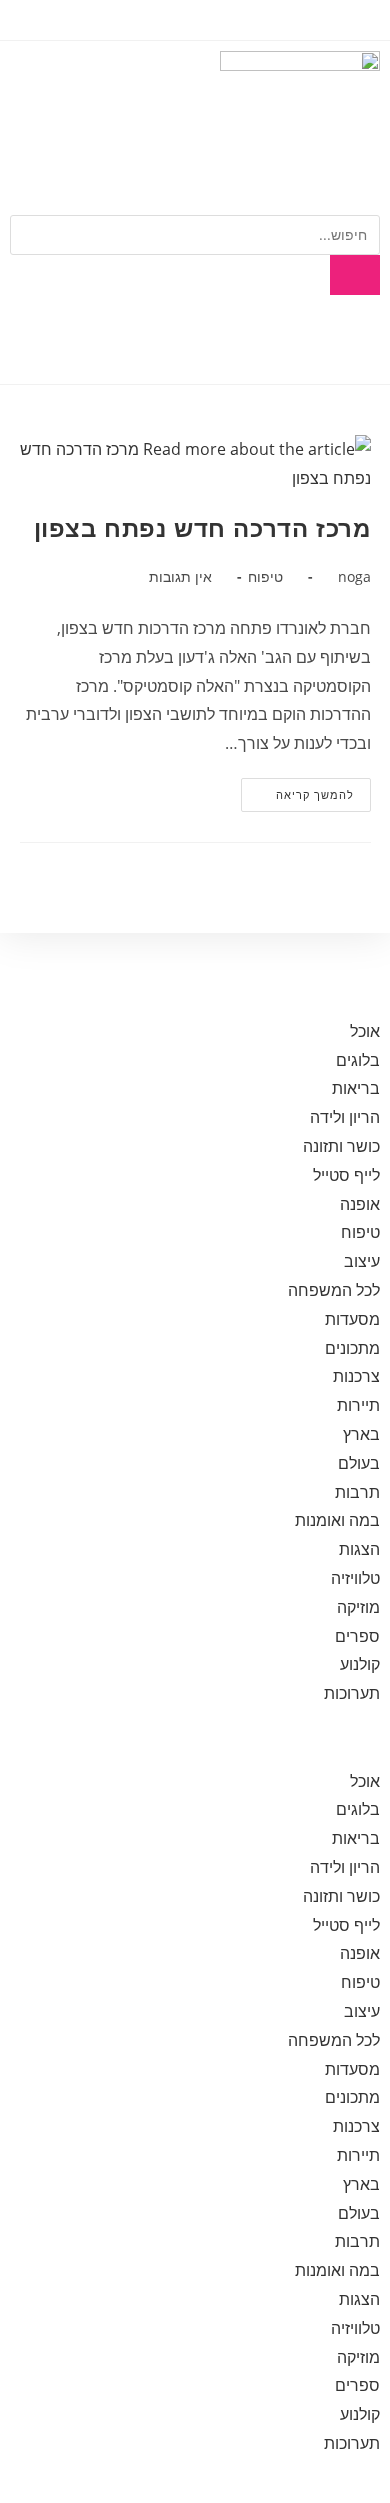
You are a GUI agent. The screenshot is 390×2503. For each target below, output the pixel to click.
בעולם (359, 1463)
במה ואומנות (337, 1520)
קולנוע (360, 1664)
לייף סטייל (346, 1175)
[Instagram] (247, 340)
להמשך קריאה (297, 790)
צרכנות (356, 1376)
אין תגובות (180, 576)
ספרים (357, 1636)
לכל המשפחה (334, 1290)
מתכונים (352, 1348)
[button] (195, 1737)
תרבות (357, 1492)
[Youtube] (301, 340)
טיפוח (265, 576)
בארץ (361, 1434)
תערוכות (352, 1693)
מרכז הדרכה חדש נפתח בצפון (202, 528)
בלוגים (358, 1060)
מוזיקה (358, 1607)
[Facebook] (355, 340)
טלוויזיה (355, 1578)
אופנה (360, 1204)
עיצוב (362, 1261)
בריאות (356, 1088)
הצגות (359, 1549)
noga (354, 576)
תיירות (358, 1405)
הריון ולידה (345, 1117)
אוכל (365, 1031)
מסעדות (352, 1319)
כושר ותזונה (341, 1146)
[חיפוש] (355, 275)
